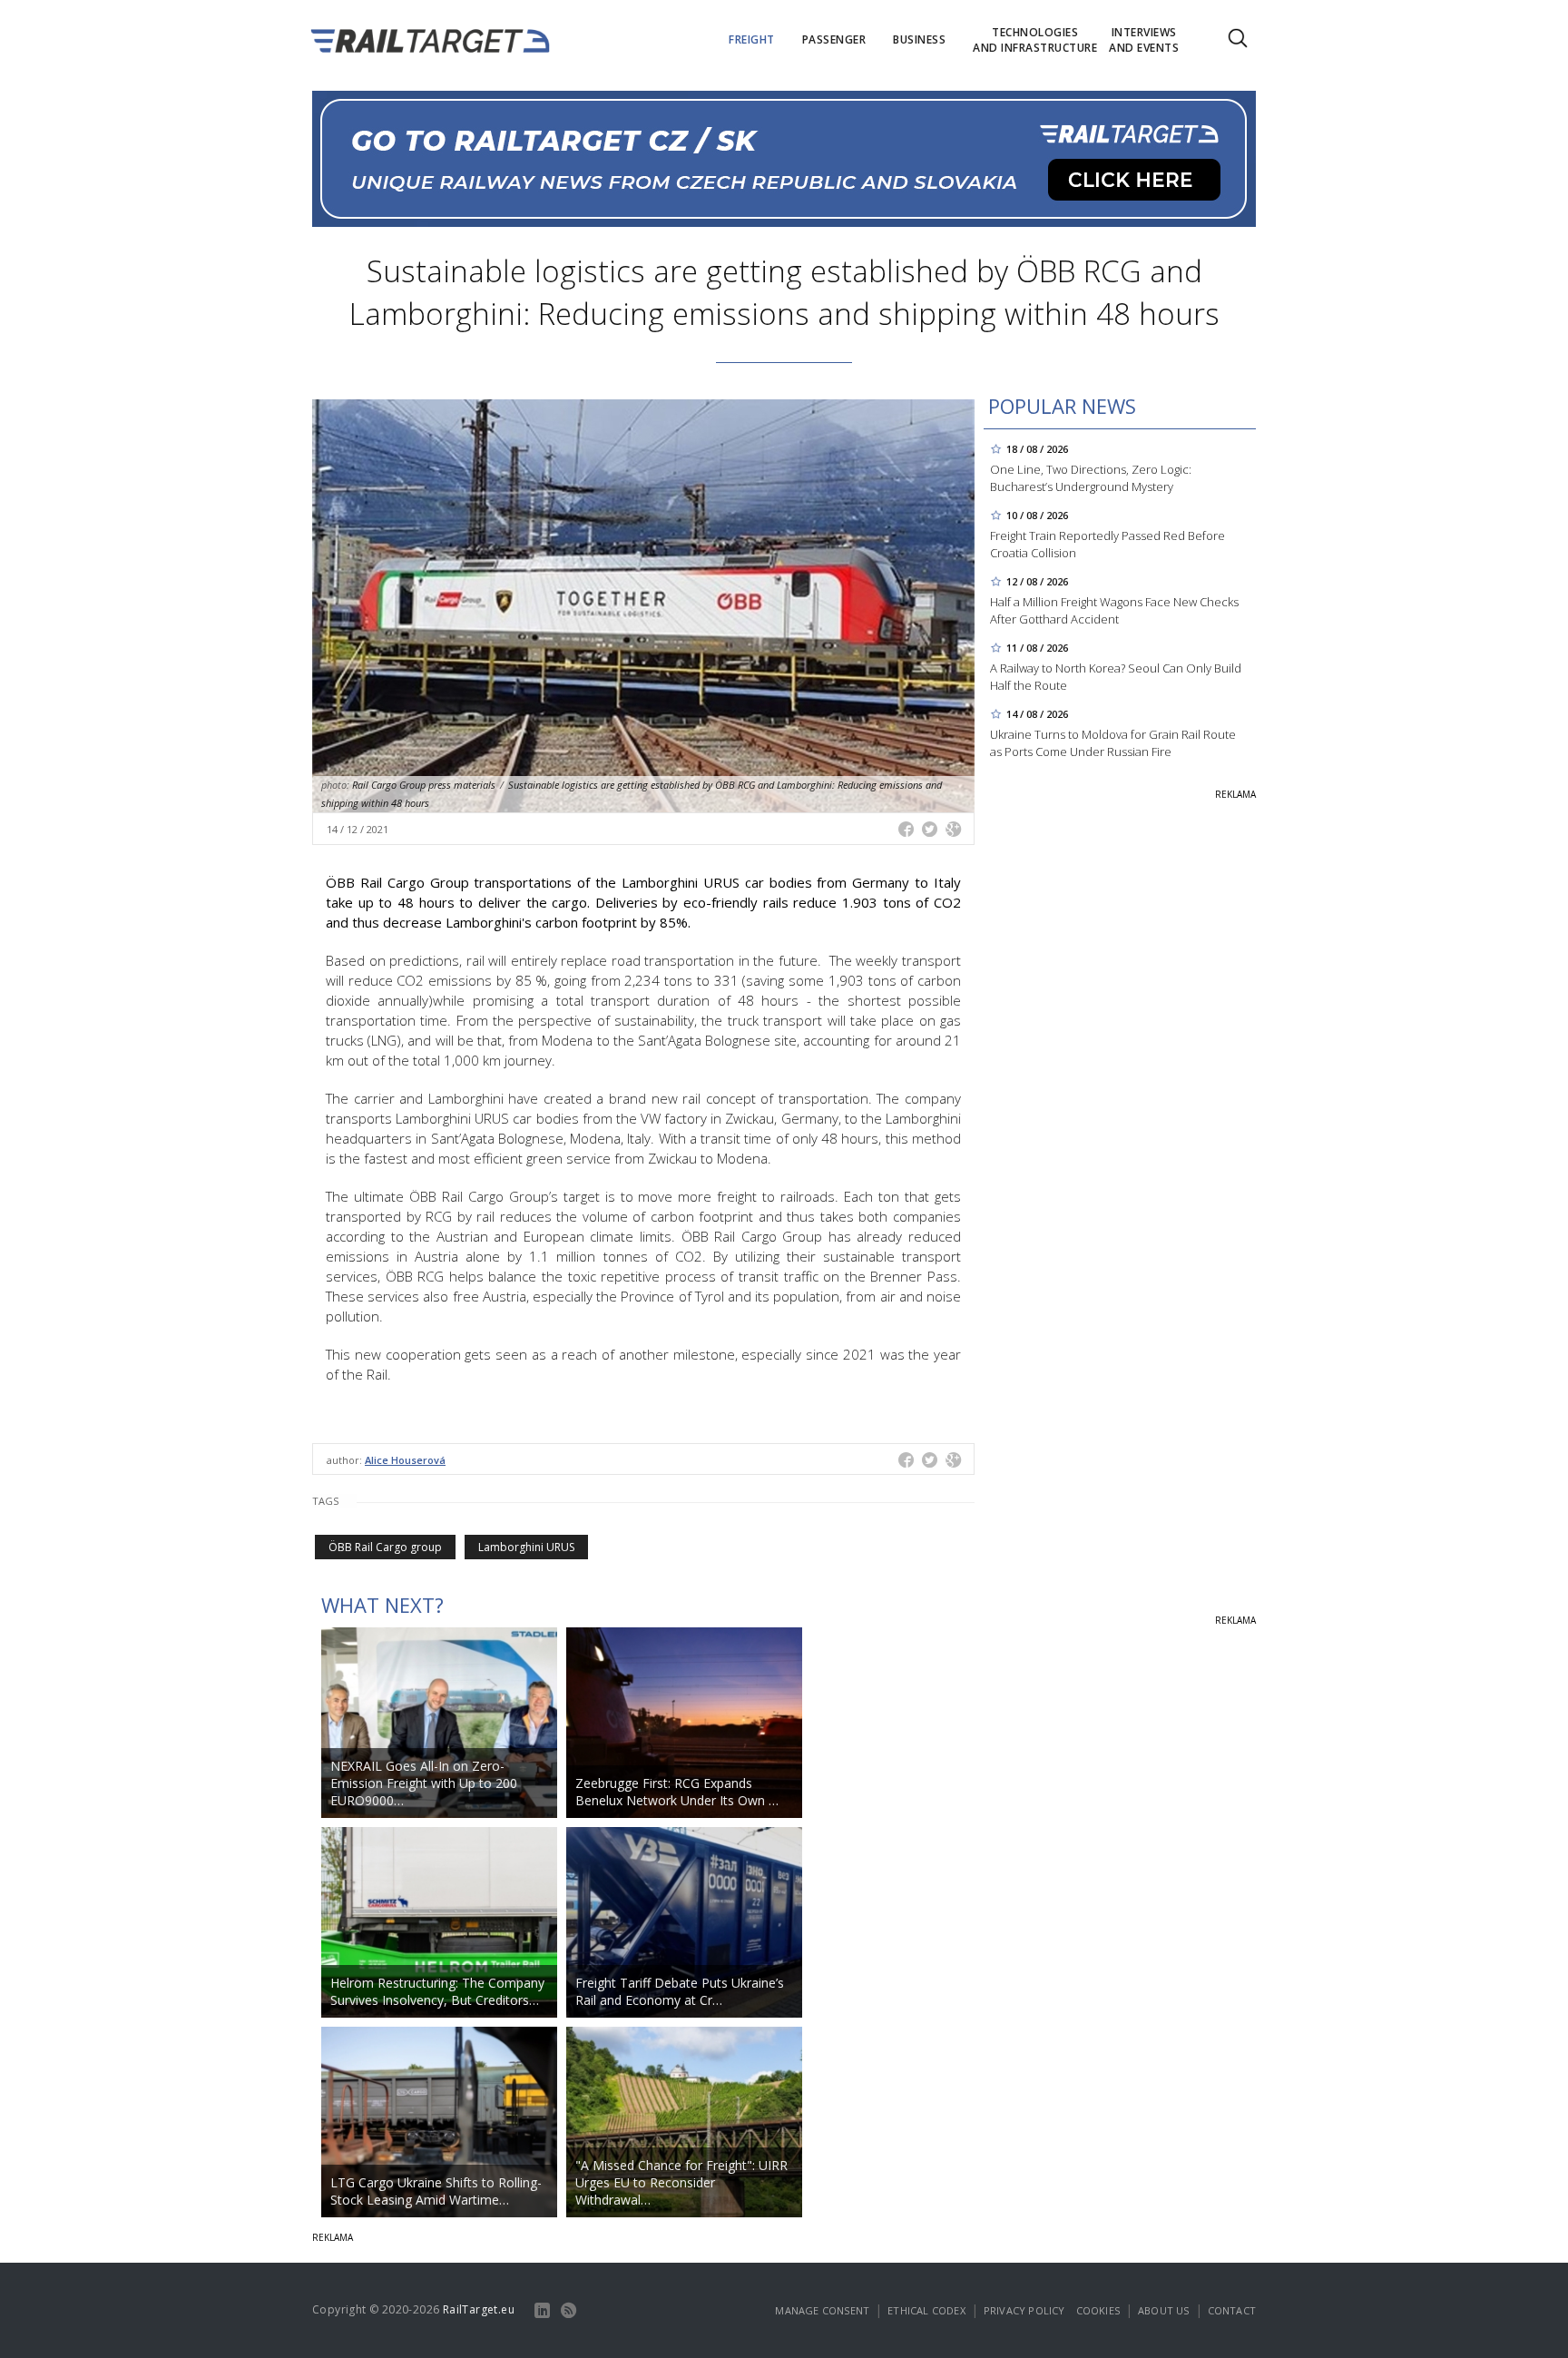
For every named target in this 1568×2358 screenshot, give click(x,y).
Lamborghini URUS (526, 1547)
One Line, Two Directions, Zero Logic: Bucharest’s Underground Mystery (1091, 478)
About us (1164, 2310)
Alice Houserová (405, 1460)
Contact (1232, 2310)
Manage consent (822, 2310)
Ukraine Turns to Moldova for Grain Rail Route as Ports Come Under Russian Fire (1113, 743)
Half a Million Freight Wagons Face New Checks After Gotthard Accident (1114, 610)
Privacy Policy (1024, 2310)
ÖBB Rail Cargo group (385, 1547)
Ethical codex (926, 2310)
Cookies (1098, 2310)
